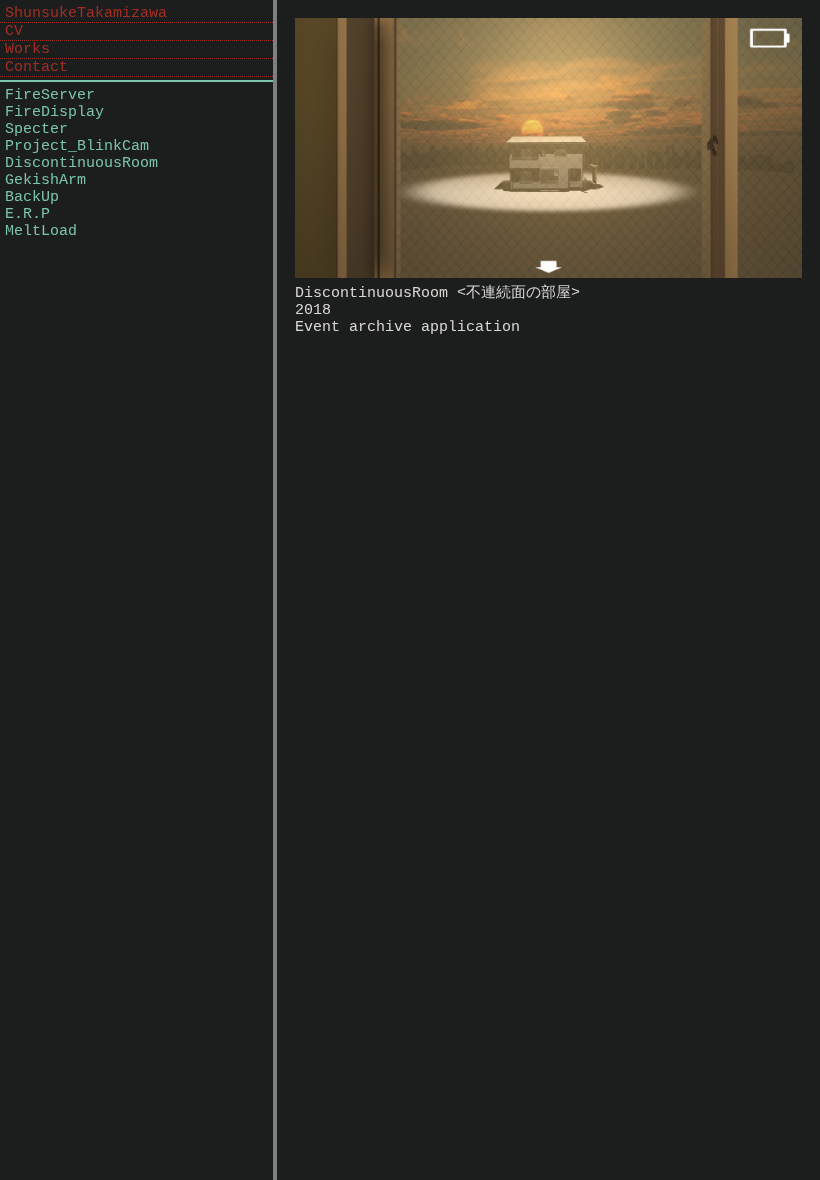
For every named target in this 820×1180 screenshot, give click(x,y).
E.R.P (27, 214)
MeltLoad (41, 231)
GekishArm (45, 180)
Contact (36, 67)
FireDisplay (54, 112)
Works (27, 49)
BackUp (32, 197)
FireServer (50, 95)
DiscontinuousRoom (81, 163)
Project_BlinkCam (77, 146)
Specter (36, 129)
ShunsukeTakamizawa (86, 13)
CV (14, 31)
